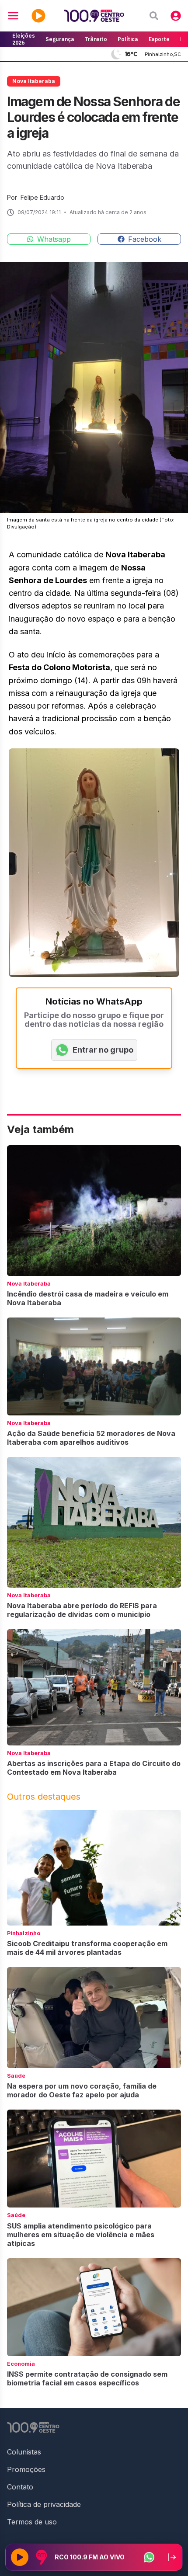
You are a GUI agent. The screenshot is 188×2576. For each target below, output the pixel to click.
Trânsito (96, 39)
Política (128, 39)
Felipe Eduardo (42, 197)
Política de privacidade (44, 2504)
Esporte (159, 39)
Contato (20, 2487)
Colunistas (24, 2452)
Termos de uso (32, 2522)
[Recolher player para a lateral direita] (172, 2557)
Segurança (60, 39)
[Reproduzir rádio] (20, 2557)
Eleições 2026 (24, 39)
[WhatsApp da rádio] (149, 2557)
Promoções (26, 2469)
